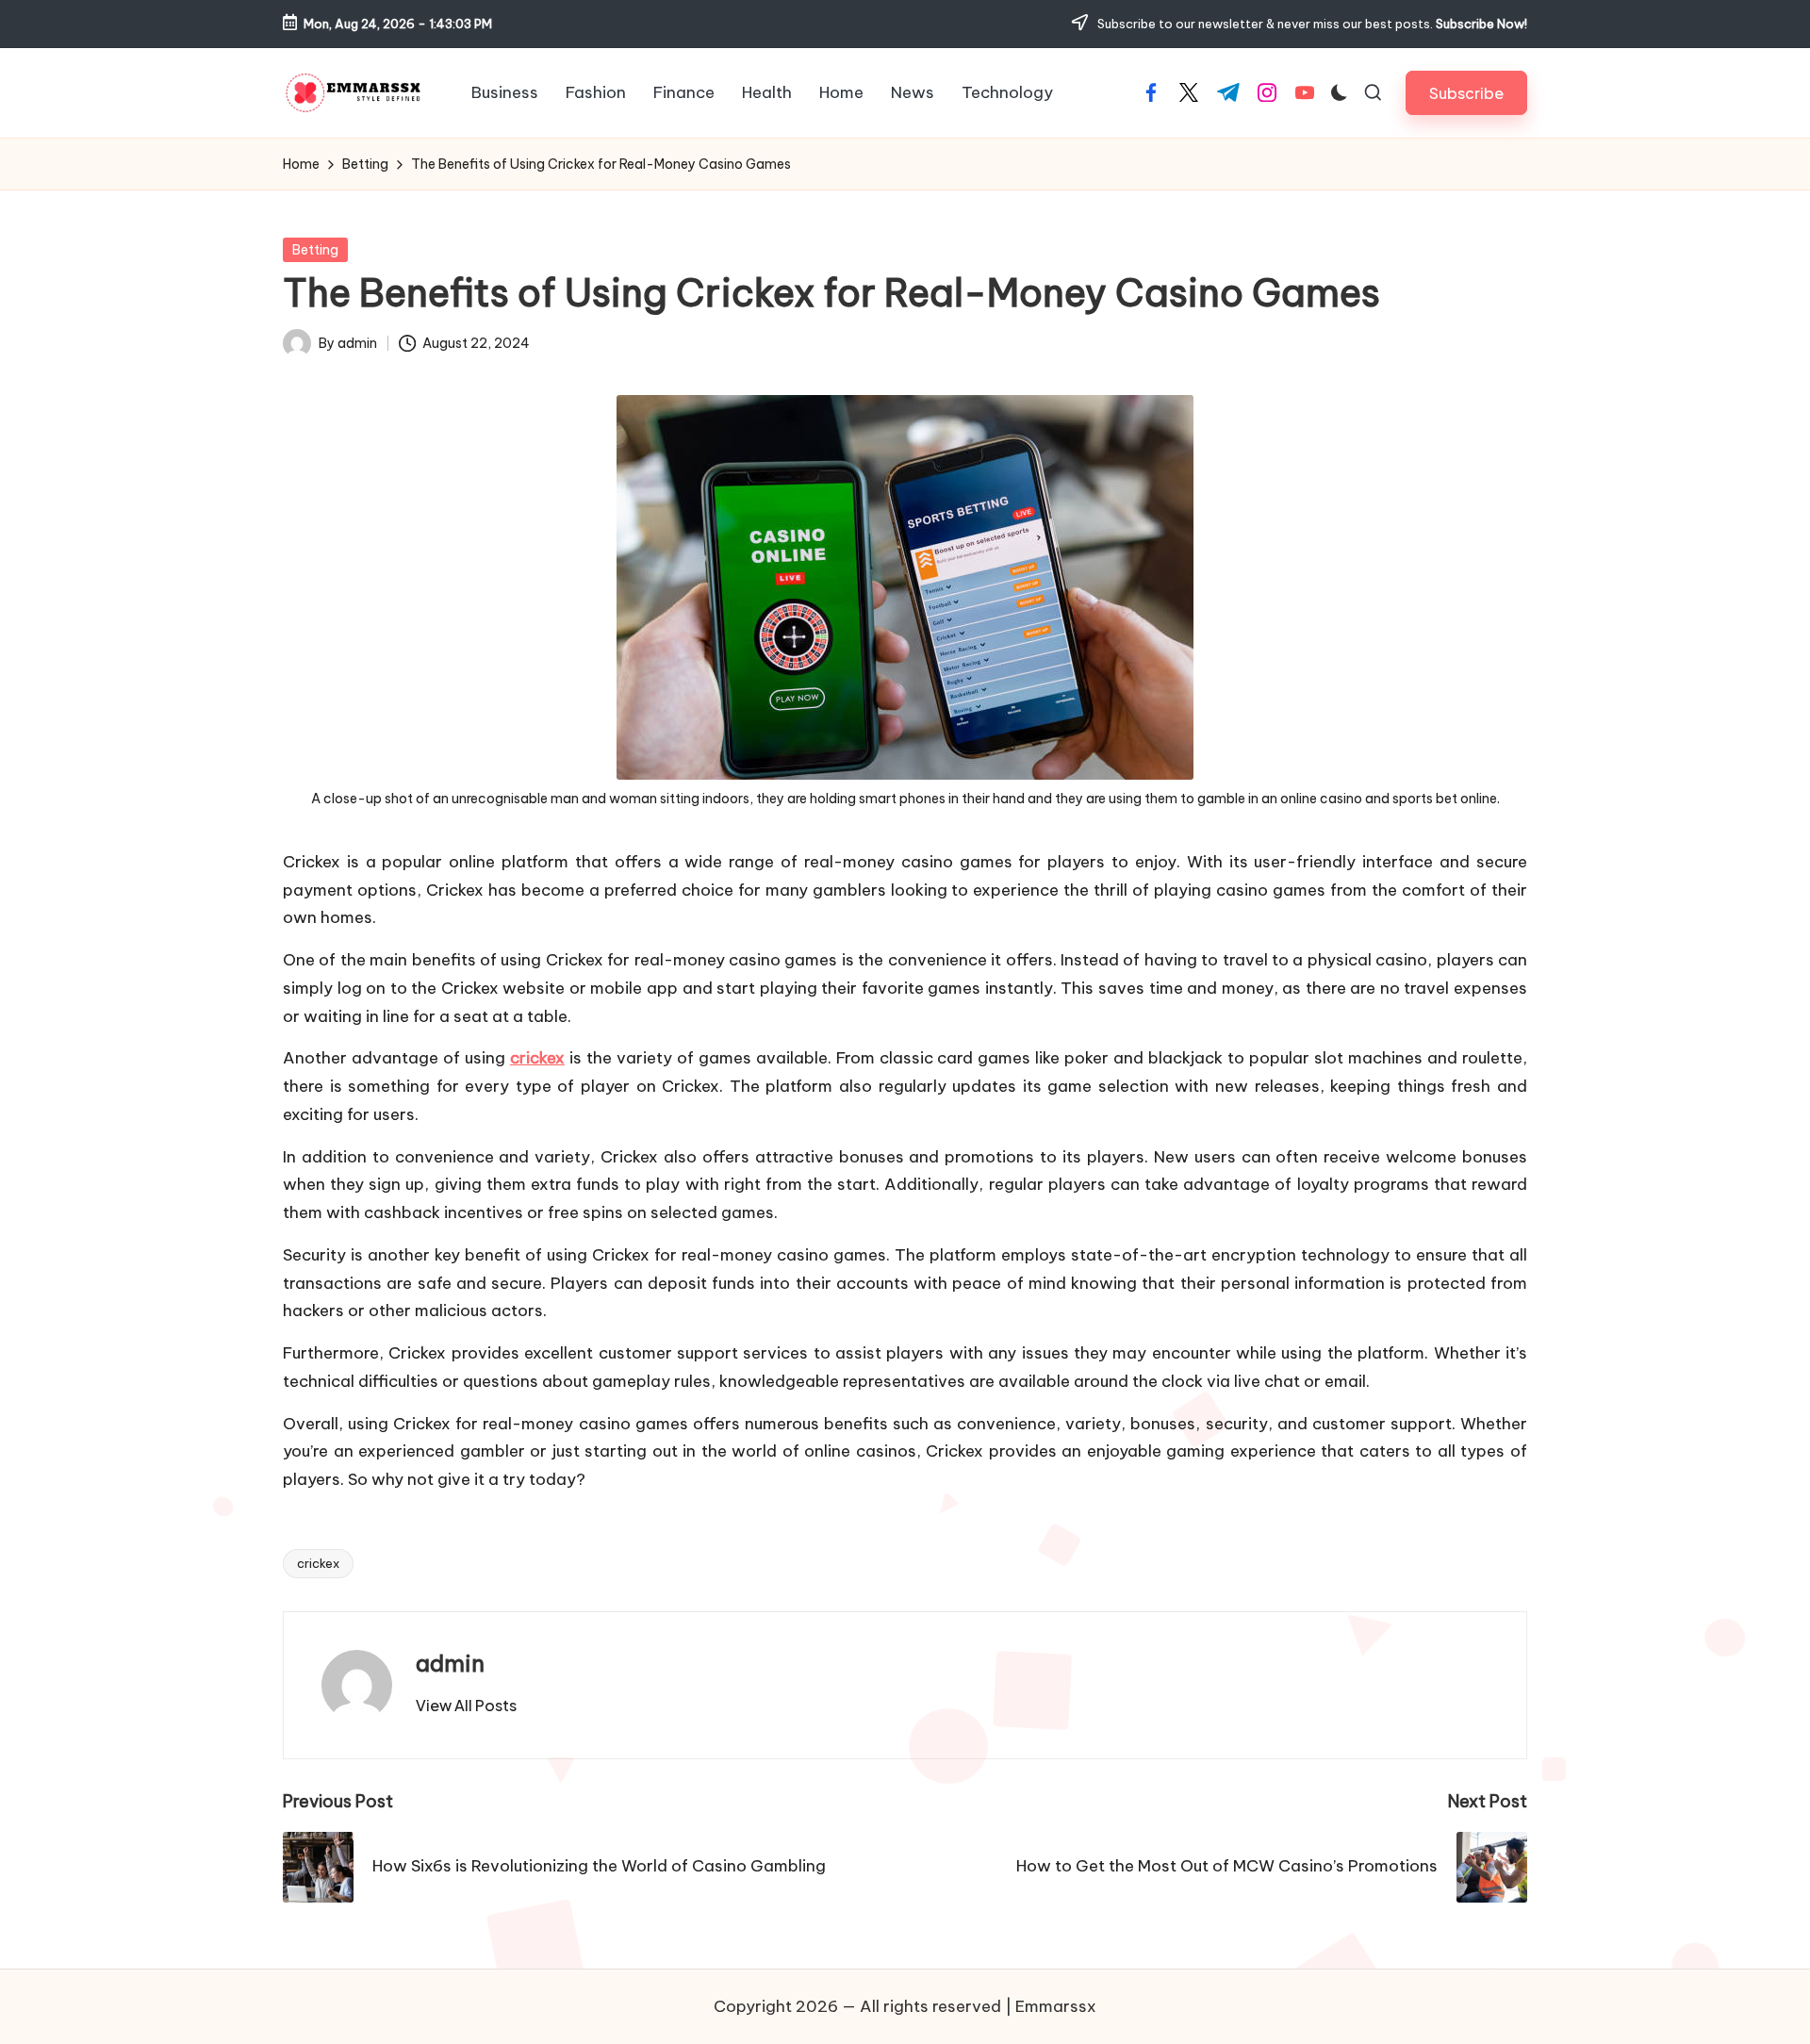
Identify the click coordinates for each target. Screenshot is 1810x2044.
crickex (537, 1058)
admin (450, 1663)
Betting (315, 250)
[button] (1466, 93)
